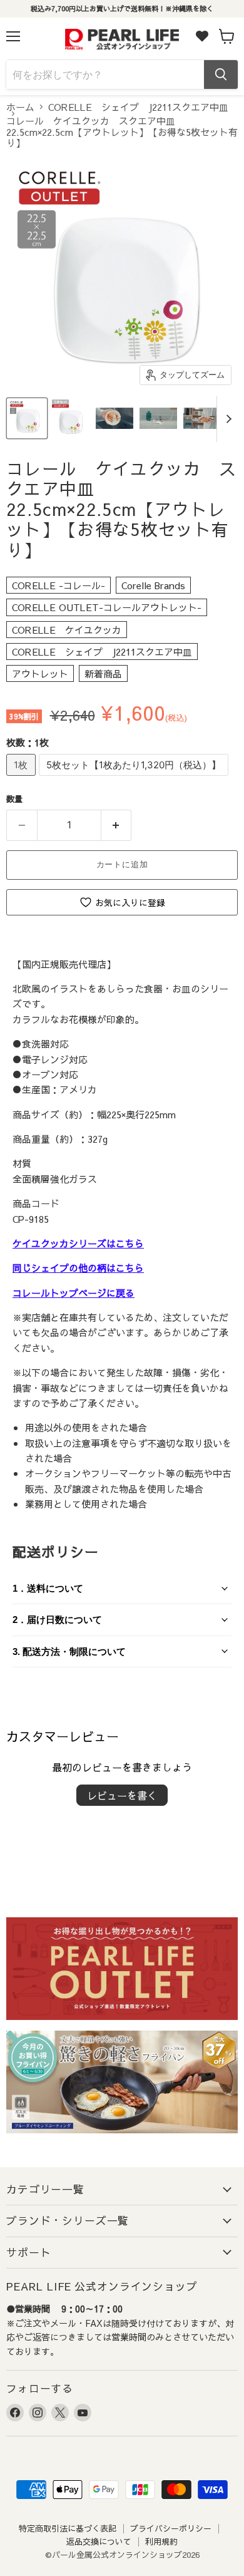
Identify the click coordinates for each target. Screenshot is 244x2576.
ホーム (20, 107)
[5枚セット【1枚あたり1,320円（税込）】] (135, 778)
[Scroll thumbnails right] (226, 419)
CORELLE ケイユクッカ (67, 630)
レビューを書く (122, 1795)
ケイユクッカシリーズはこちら (78, 1243)
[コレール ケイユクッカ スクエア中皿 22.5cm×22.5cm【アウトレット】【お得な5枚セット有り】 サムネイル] (27, 418)
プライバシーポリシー (171, 2528)
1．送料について (48, 1588)
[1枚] (23, 778)
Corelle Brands (153, 585)
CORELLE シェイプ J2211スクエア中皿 (138, 107)
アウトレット (40, 673)
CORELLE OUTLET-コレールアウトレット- (107, 607)
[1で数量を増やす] (117, 825)
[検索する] (221, 75)
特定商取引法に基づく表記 (68, 2528)
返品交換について (99, 2542)
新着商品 (103, 673)
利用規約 (161, 2542)
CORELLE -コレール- (58, 585)
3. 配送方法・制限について (69, 1651)
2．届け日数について (57, 1620)
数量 (14, 799)
